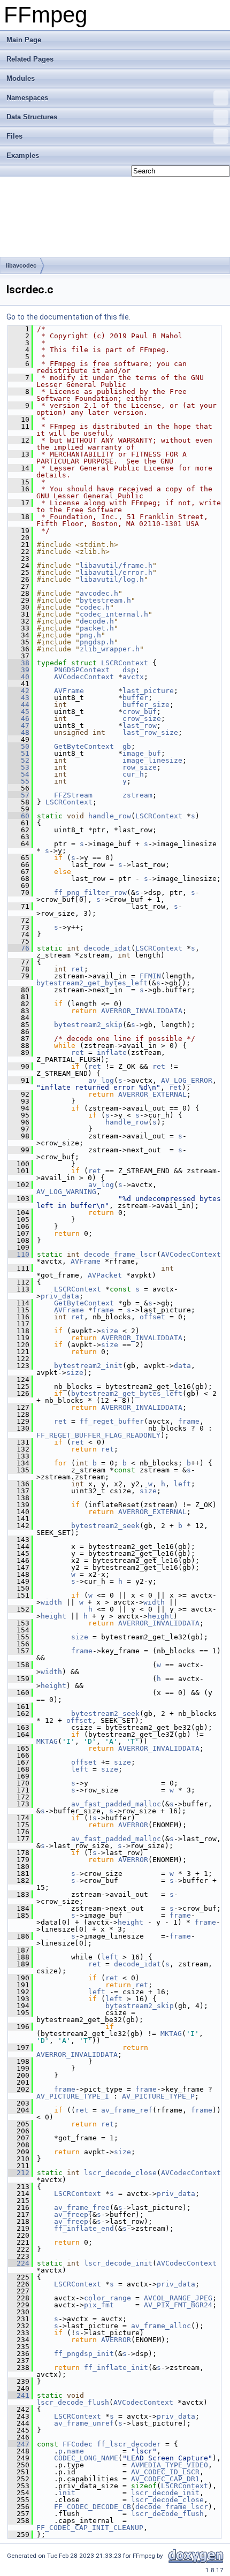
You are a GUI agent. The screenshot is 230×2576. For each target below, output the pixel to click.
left (182, 1484)
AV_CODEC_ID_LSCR (165, 2472)
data (182, 1366)
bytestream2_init (88, 1366)
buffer (135, 698)
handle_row (110, 816)
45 (19, 712)
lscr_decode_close (120, 2173)
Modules (21, 78)
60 (19, 816)
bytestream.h (105, 600)
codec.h (95, 607)
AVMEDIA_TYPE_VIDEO (170, 2465)
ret (78, 969)
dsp (129, 670)
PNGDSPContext (82, 670)
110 (19, 1254)
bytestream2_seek (105, 1526)
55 (19, 781)
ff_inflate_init (116, 2368)
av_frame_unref (84, 2423)
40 (19, 677)
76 (19, 948)
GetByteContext (84, 746)
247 (19, 2444)
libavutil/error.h (116, 572)
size (110, 1331)
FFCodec (78, 2444)
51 (19, 753)
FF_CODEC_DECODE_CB (93, 2507)
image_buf (142, 753)
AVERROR (133, 1825)
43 (19, 698)
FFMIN (150, 976)
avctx (133, 677)
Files (14, 136)
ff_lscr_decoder (129, 2444)
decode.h (97, 621)
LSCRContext (125, 663)
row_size (140, 767)
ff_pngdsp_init (84, 2354)
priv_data (60, 1296)
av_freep (71, 2214)
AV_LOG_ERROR (187, 1080)
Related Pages (30, 59)
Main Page (24, 40)
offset (152, 1317)
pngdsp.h (97, 642)
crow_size (142, 719)
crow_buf (140, 712)
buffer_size (146, 705)
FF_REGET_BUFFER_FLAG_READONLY (98, 1435)
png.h (90, 635)
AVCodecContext (84, 677)
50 (19, 746)
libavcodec (21, 265)
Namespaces (27, 98)
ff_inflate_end (84, 2228)
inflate (112, 1053)
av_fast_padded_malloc (116, 1804)
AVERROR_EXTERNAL (152, 1094)
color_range (108, 2298)
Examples (23, 155)
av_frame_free (82, 2208)
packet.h (97, 628)
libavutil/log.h (112, 579)
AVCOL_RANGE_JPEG (178, 2298)
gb (127, 746)
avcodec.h (99, 593)
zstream (137, 795)
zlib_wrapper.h (110, 649)
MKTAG (47, 1741)
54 (19, 774)
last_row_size (150, 732)
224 (19, 2263)
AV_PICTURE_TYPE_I (73, 2096)
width (51, 1602)
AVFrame (69, 691)
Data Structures (32, 117)
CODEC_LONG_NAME (86, 2458)
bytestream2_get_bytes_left (92, 983)
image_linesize (152, 760)
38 (19, 663)
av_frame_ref (127, 2110)
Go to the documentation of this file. (68, 317)
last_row (140, 725)
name (75, 2451)
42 (19, 691)
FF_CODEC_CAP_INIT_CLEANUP (90, 2528)
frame (103, 1310)
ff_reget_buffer (112, 1421)
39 (19, 670)
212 (19, 2173)
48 (19, 732)
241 (19, 2395)
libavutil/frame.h (116, 565)
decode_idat (108, 948)
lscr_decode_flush (73, 2402)
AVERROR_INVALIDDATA (142, 1011)
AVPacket (105, 1275)
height (53, 1616)
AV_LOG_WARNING (66, 1192)
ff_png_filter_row (90, 892)
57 (19, 795)
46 (19, 719)
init (67, 2493)
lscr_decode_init (118, 2263)
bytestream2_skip (88, 1025)
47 (19, 725)
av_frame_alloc (161, 2326)
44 (19, 705)
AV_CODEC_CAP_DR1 (165, 2479)
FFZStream (73, 795)
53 (19, 767)
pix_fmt (99, 2305)
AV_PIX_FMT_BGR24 (178, 2305)
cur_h (133, 774)
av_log (101, 1080)
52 (19, 760)
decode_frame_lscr (120, 1254)
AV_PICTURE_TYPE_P (158, 2096)
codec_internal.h (114, 614)
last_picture (148, 691)
